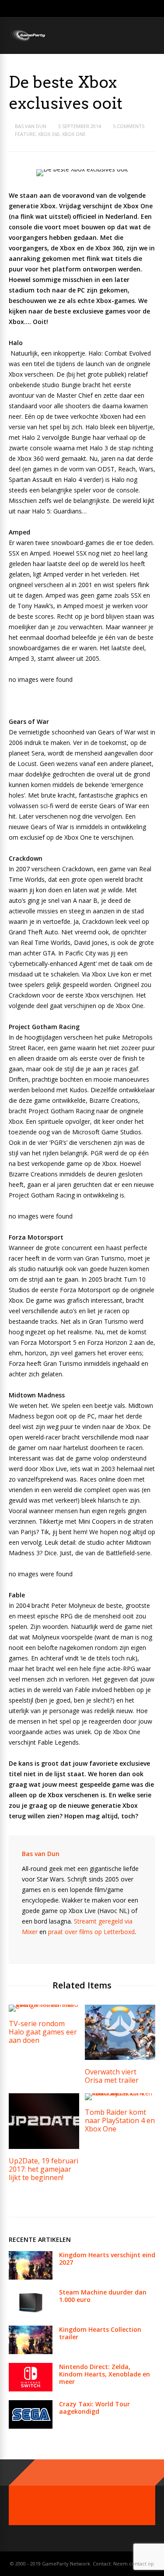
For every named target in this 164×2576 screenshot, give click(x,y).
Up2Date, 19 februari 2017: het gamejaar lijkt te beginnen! (44, 2169)
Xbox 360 (49, 134)
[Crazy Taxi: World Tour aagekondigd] (31, 2426)
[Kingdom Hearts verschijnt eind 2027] (31, 2277)
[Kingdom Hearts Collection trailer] (31, 2352)
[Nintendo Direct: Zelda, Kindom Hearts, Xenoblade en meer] (31, 2389)
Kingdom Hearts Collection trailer (100, 2333)
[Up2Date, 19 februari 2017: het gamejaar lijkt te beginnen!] (44, 2147)
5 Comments (129, 126)
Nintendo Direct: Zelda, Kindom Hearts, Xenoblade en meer (105, 2374)
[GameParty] (27, 41)
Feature (25, 134)
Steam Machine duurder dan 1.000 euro (103, 2296)
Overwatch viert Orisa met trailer (112, 2076)
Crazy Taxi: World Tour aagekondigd (94, 2408)
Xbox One (74, 134)
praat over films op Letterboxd (91, 1932)
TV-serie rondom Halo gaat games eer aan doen (43, 2032)
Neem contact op (134, 2564)
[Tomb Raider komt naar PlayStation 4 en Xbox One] (120, 2093)
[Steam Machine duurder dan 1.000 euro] (31, 2314)
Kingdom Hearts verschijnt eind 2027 (107, 2259)
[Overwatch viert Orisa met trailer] (120, 2058)
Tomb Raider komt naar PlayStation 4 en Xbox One (120, 2120)
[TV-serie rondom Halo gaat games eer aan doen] (44, 2004)
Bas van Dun (31, 126)
